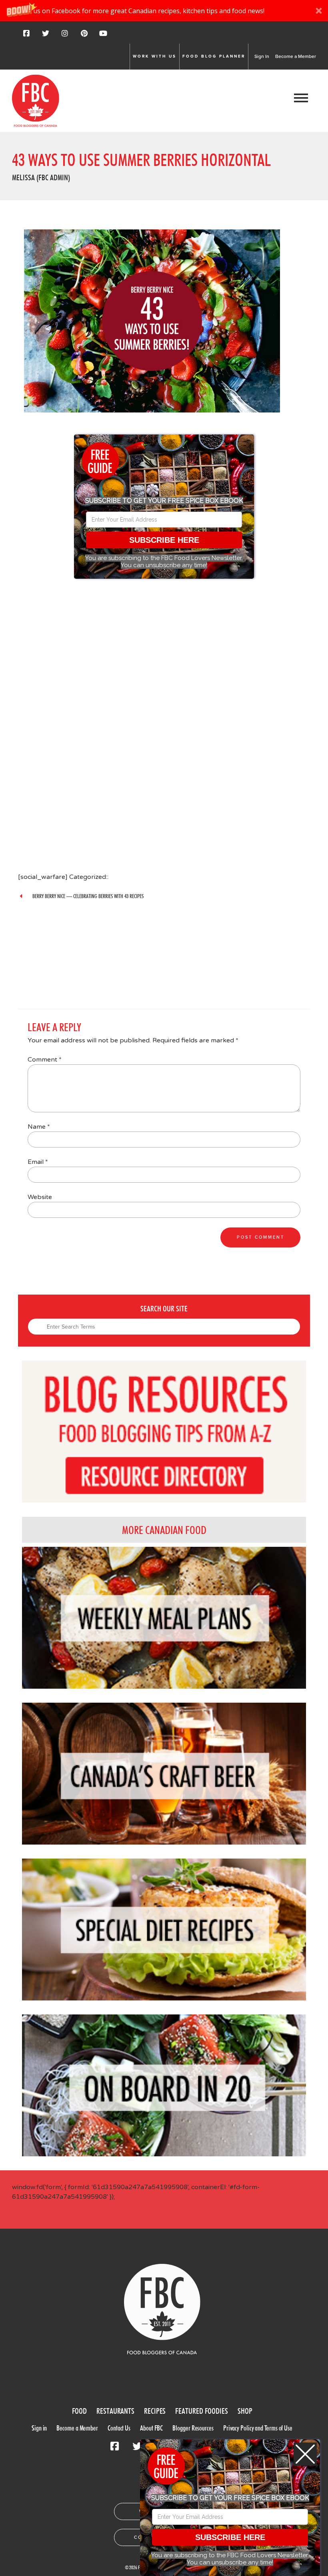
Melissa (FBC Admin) (41, 177)
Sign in (39, 2428)
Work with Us (155, 56)
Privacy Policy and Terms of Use (258, 2428)
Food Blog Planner (214, 56)
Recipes (155, 2411)
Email (38, 1162)
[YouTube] (103, 36)
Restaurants (115, 2411)
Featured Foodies (201, 2411)
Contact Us (119, 2428)
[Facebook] (26, 36)
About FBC (151, 2428)
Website (40, 1197)
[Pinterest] (84, 36)
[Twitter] (46, 36)
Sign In (262, 56)
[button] (164, 11)
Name (39, 1127)
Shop (245, 2411)
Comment (45, 1060)
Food (80, 2411)
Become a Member (296, 56)
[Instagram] (65, 36)
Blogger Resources (193, 2428)
